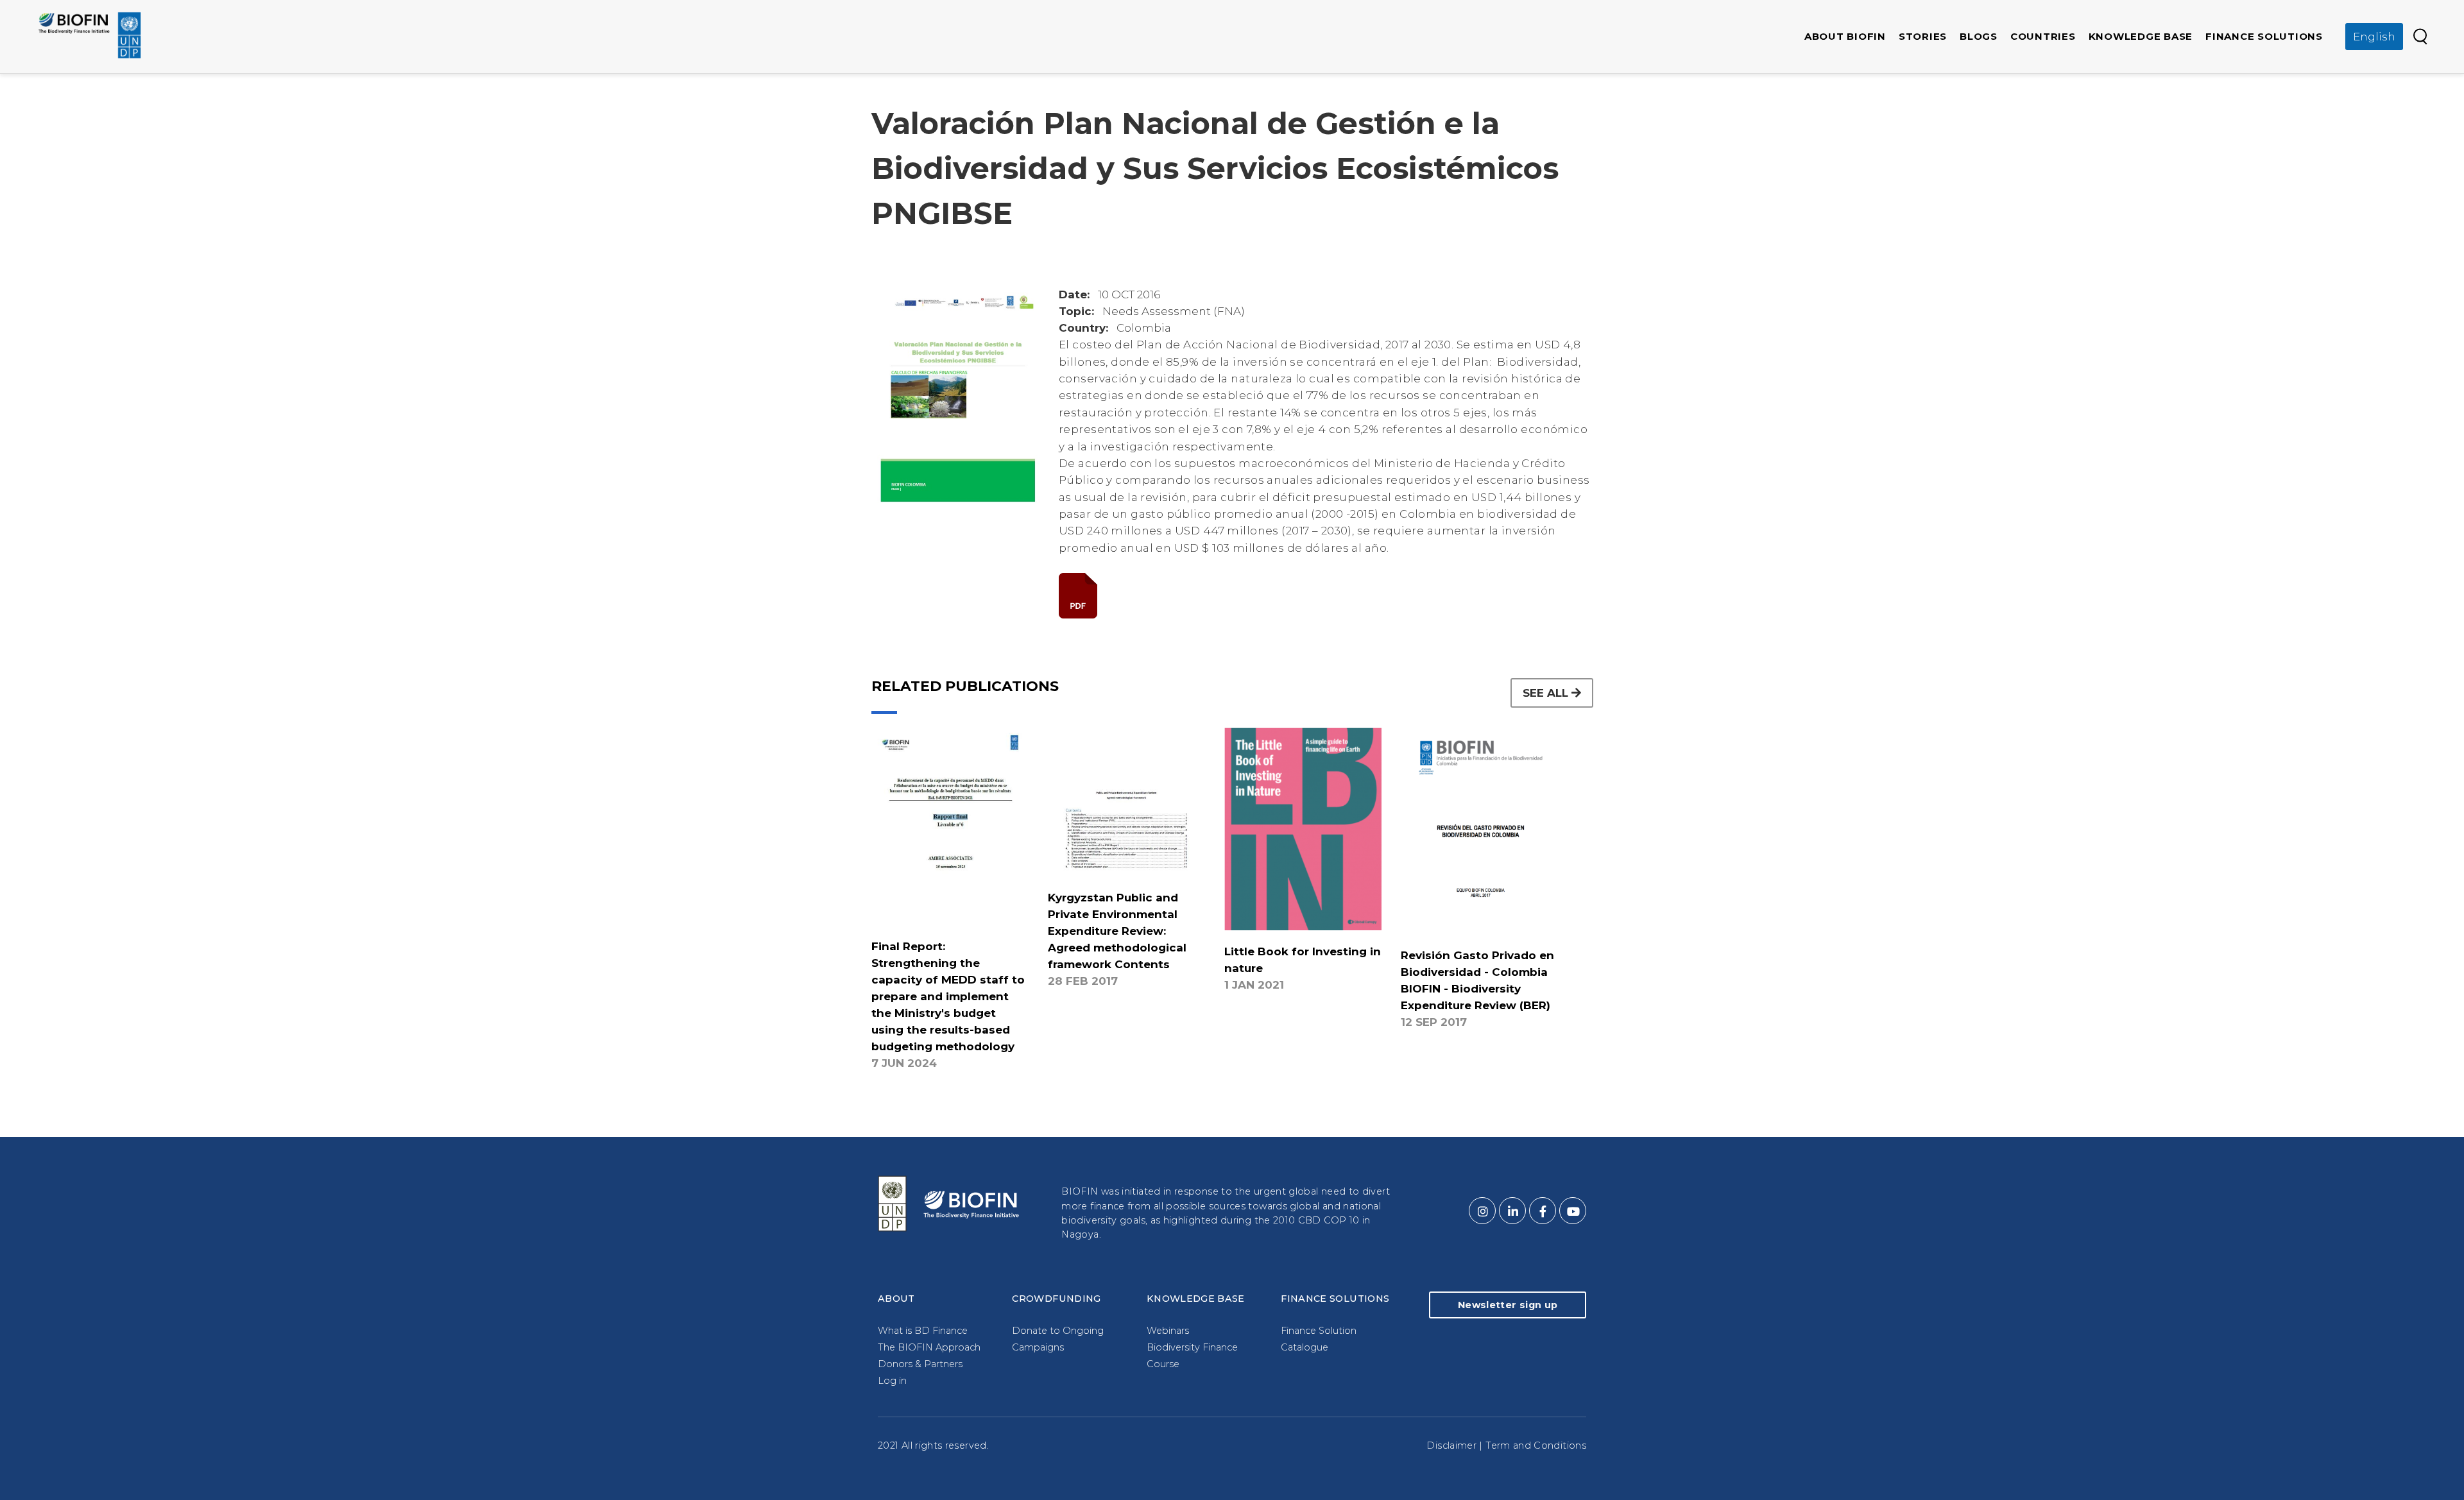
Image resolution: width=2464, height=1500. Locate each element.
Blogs (1979, 36)
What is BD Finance (923, 1331)
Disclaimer (1451, 1445)
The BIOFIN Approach (929, 1347)
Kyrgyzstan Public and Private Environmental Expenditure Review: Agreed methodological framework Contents (1117, 931)
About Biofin (1845, 36)
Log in (892, 1381)
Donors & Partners (920, 1364)
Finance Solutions (2264, 36)
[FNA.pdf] (1326, 596)
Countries (2043, 36)
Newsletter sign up (1508, 1305)
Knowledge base (2141, 36)
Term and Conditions (1536, 1445)
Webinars (1168, 1331)
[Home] (90, 35)
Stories (1923, 36)
